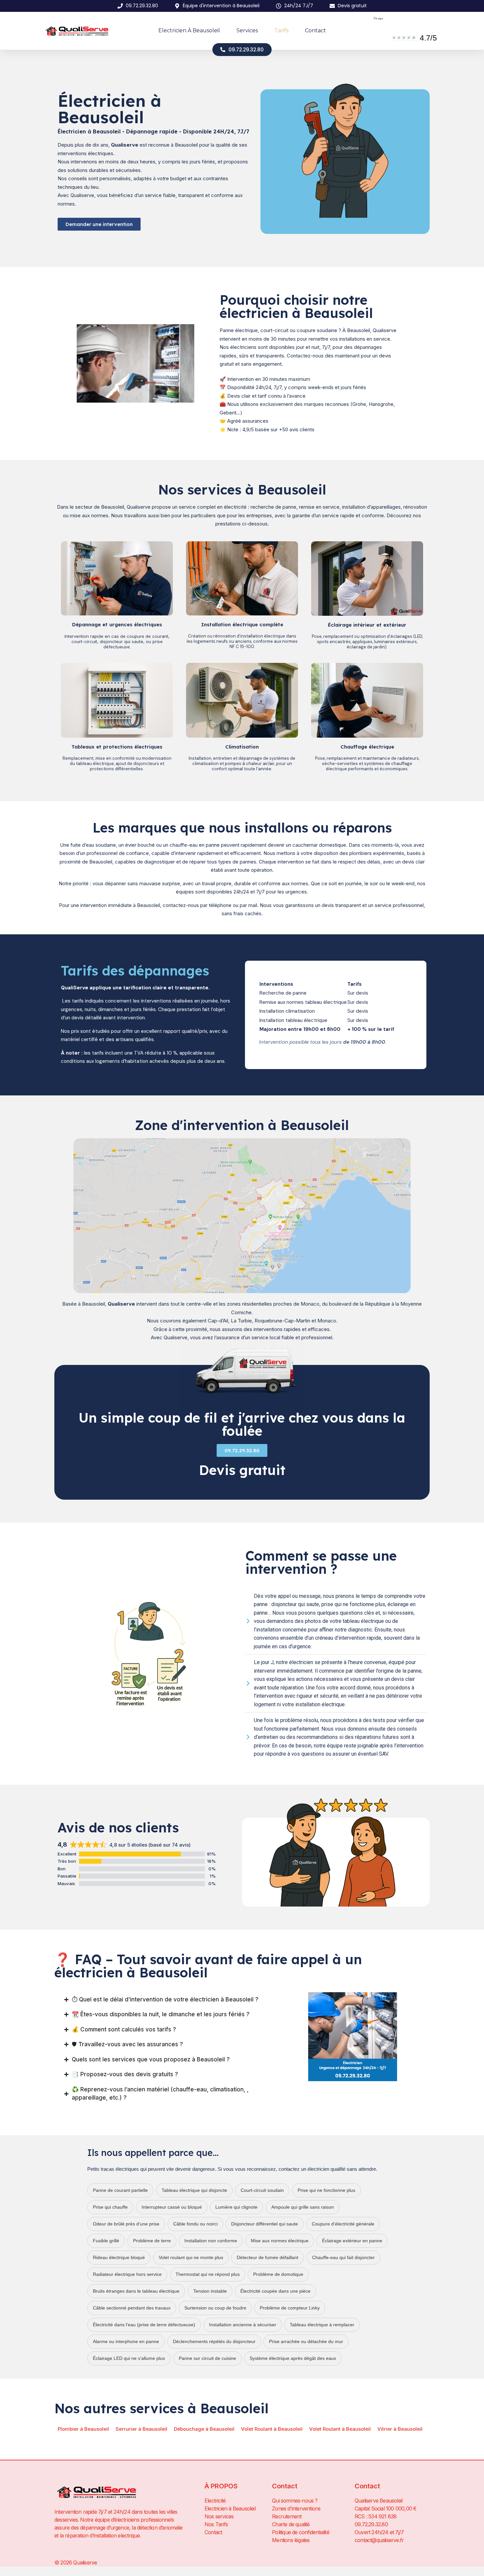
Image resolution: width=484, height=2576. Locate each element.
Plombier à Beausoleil (83, 2429)
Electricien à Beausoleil (189, 30)
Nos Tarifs (216, 2524)
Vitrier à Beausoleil (400, 2429)
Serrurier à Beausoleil (141, 2429)
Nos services (219, 2516)
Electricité (215, 2501)
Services (247, 30)
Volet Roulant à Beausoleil (272, 2429)
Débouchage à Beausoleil (204, 2429)
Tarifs (281, 30)
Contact (315, 30)
